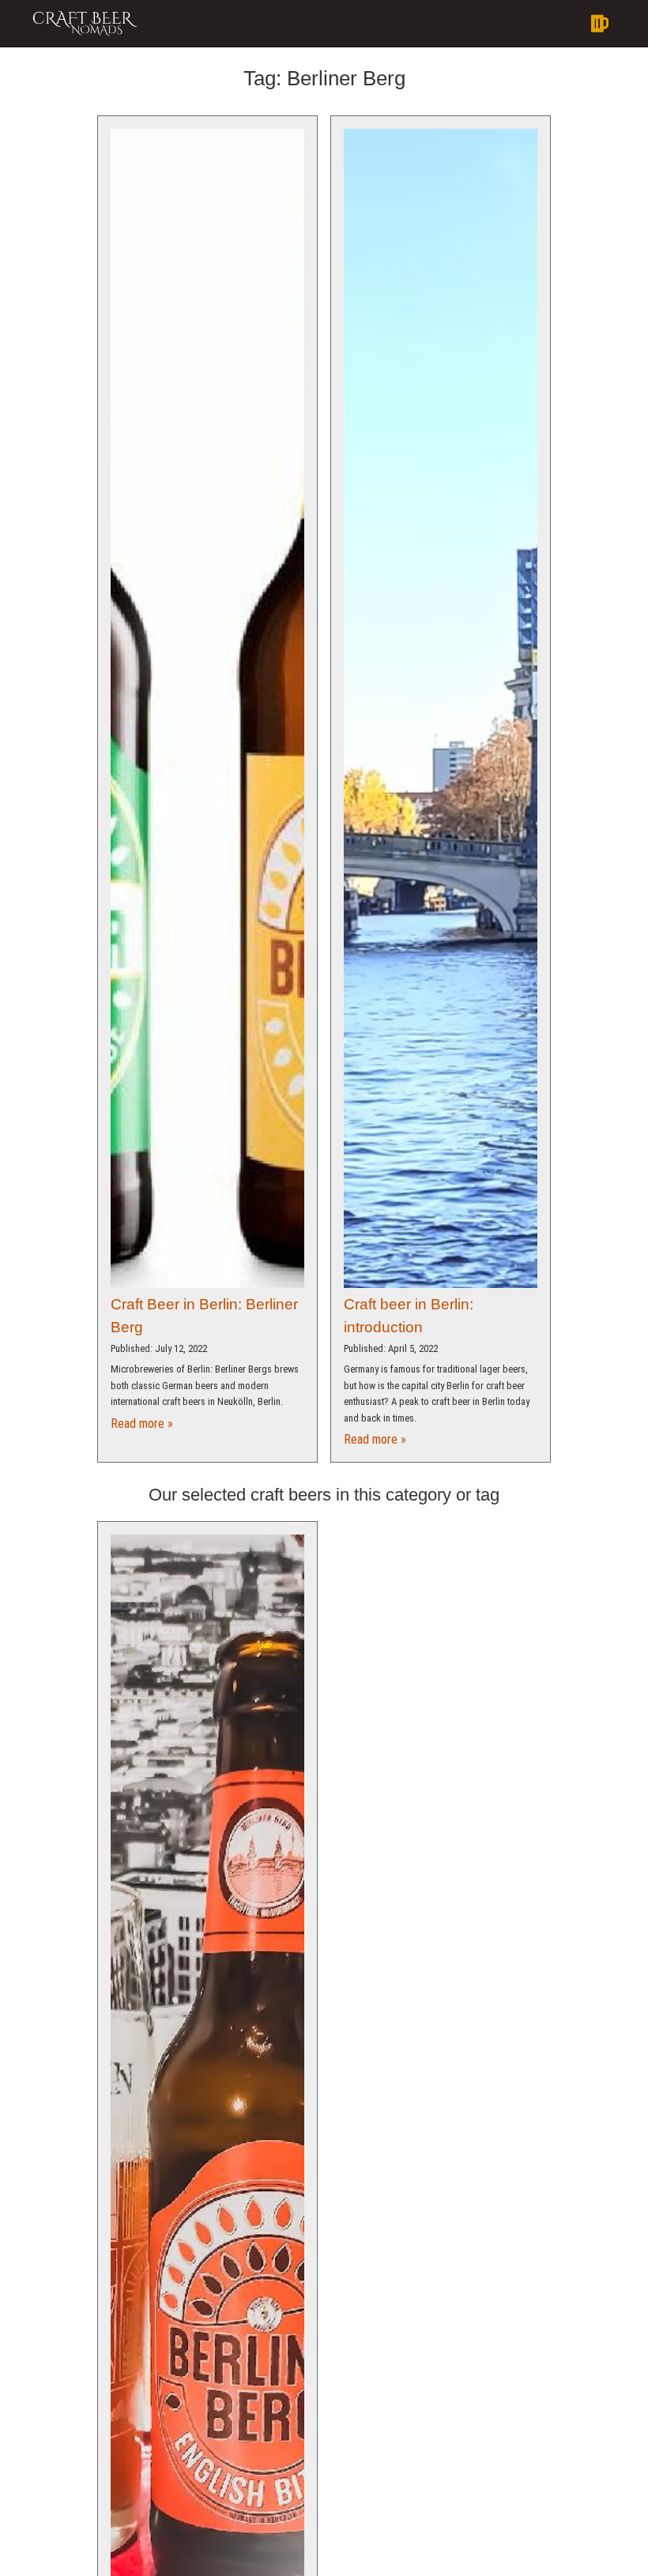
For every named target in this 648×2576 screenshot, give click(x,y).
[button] (382, 24)
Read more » (142, 1424)
